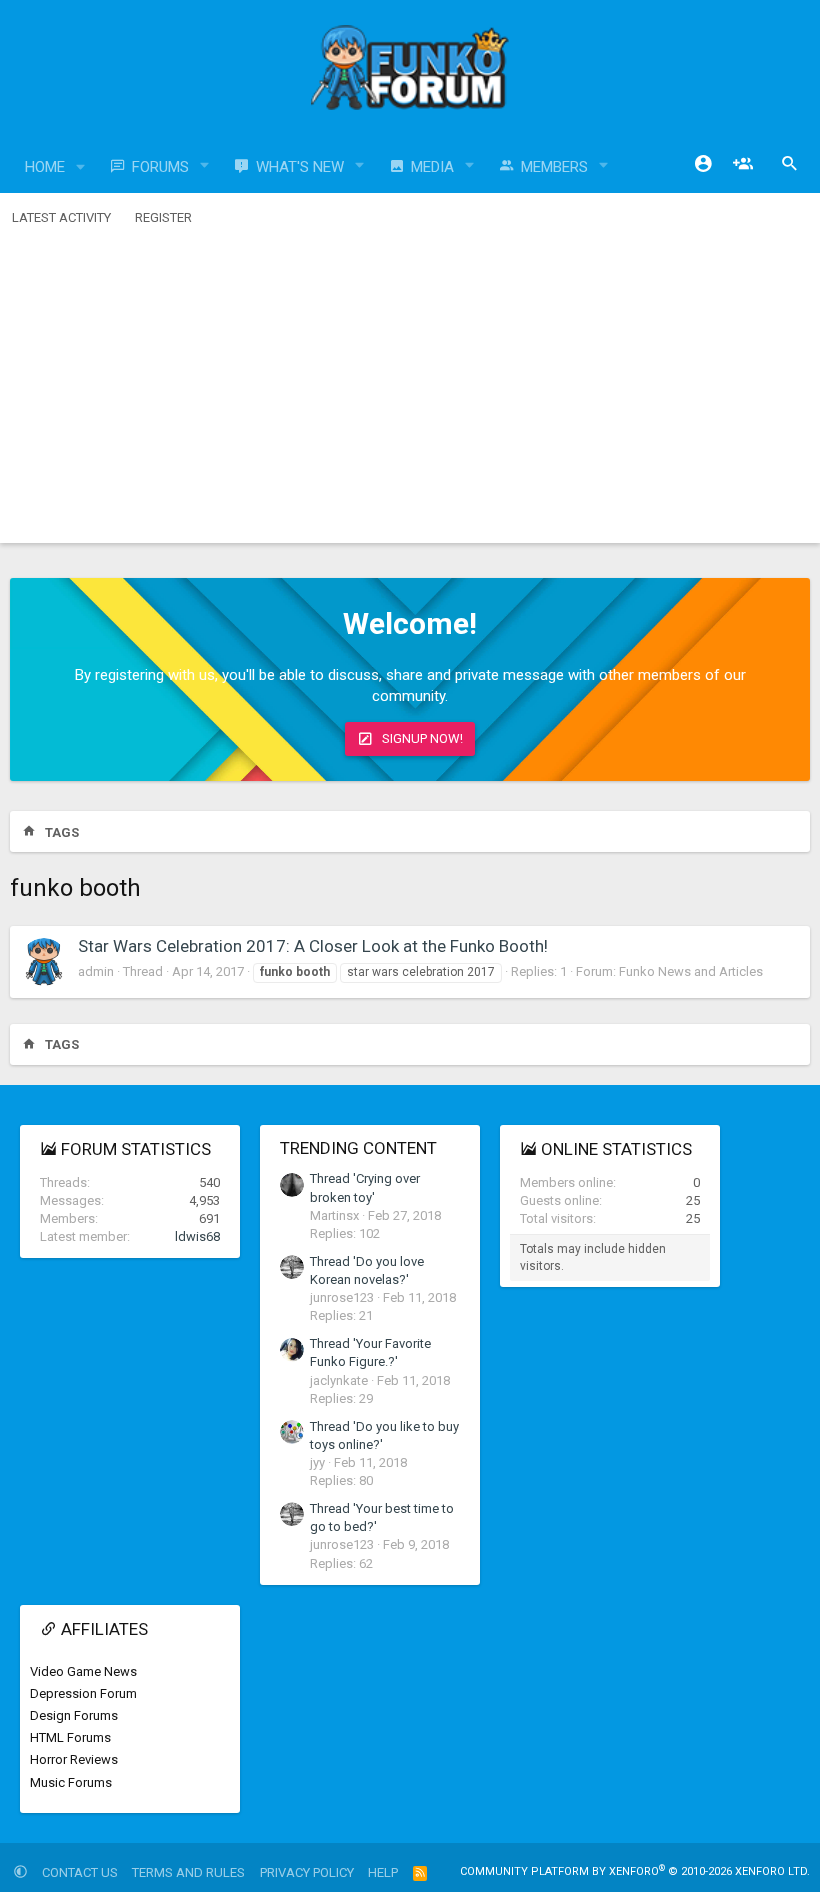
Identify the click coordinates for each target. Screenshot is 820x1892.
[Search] (790, 164)
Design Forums (74, 1715)
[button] (81, 167)
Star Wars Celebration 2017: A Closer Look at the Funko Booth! (313, 946)
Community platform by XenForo (635, 1871)
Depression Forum (83, 1693)
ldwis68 (197, 1236)
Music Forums (71, 1782)
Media (432, 167)
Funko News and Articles (691, 971)
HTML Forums (70, 1737)
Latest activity (61, 217)
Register (163, 217)
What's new (300, 167)
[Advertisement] (410, 393)
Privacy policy (307, 1872)
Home (45, 167)
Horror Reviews (74, 1759)
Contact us (80, 1872)
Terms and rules (188, 1872)
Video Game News (83, 1671)
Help (383, 1872)
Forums (160, 167)
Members (554, 167)
